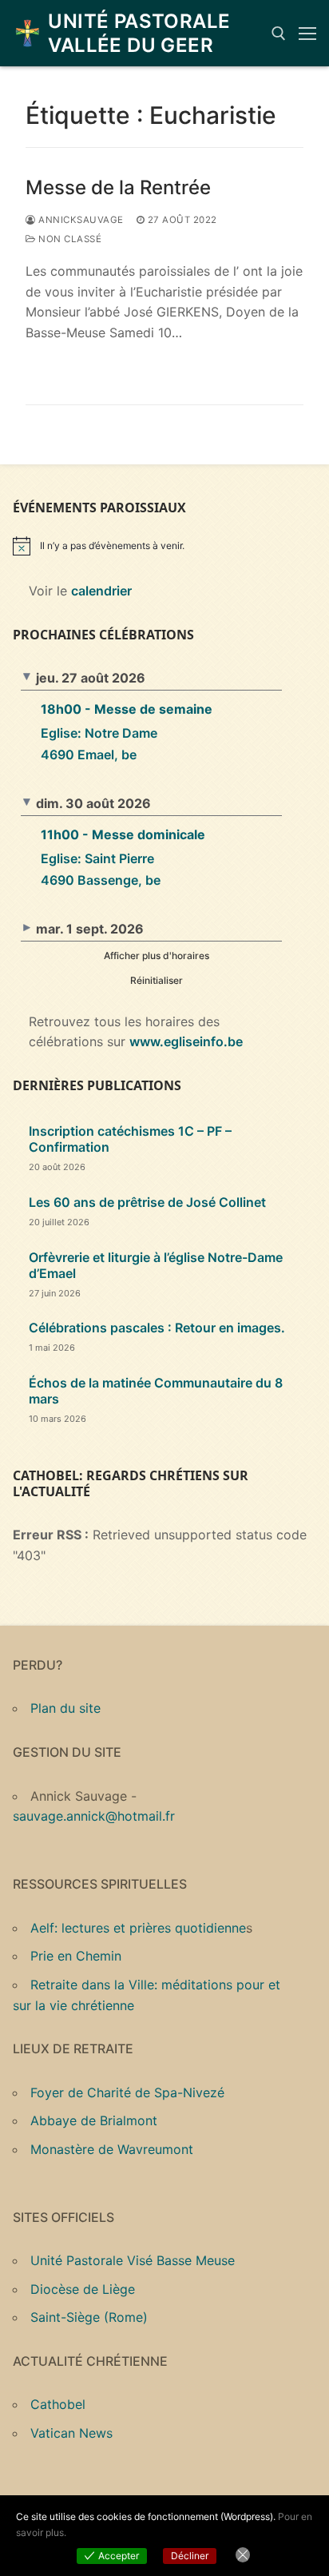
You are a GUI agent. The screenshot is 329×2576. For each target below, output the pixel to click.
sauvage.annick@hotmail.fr (94, 1816)
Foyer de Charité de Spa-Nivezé (127, 2092)
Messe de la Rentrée (118, 187)
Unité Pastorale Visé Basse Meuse (133, 2260)
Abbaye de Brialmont (94, 2120)
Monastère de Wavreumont (112, 2149)
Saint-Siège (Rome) (89, 2317)
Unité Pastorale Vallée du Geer (139, 33)
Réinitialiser (157, 980)
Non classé (69, 239)
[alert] (164, 546)
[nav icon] (307, 34)
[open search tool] (279, 34)
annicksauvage (80, 220)
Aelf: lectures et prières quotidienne (138, 1928)
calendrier (101, 591)
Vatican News (71, 2433)
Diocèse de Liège (83, 2289)
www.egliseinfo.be (186, 1041)
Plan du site (65, 1708)
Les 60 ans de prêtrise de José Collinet (147, 1202)
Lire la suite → (84, 367)
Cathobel (58, 2404)
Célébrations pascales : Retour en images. (157, 1328)
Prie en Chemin (76, 1956)
